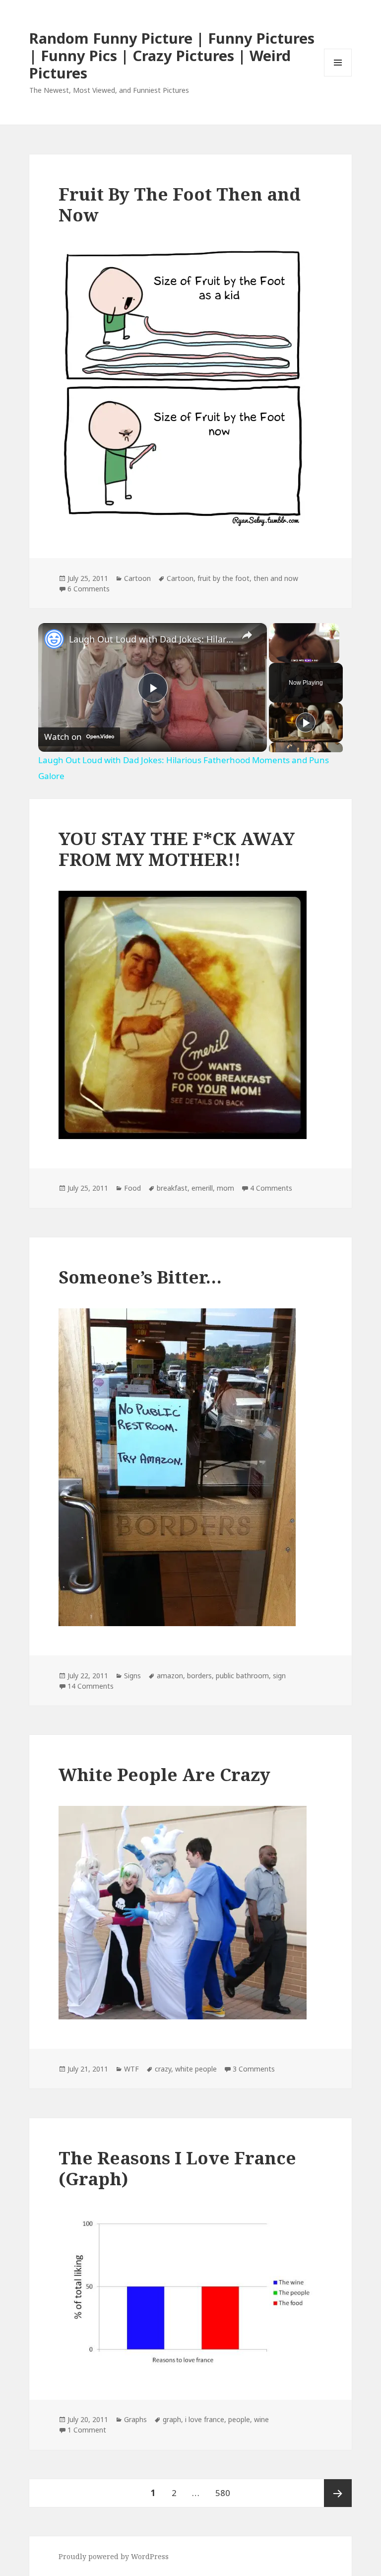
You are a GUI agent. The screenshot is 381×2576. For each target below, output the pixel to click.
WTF (131, 2069)
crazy (163, 2069)
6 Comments (89, 589)
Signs (132, 1676)
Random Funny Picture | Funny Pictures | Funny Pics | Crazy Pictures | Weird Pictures (172, 55)
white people (196, 2069)
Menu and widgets (338, 76)
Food (132, 1188)
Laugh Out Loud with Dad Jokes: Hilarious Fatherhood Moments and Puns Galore (151, 639)
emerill (202, 1188)
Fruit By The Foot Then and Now (180, 204)
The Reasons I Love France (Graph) (177, 2168)
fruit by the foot (223, 578)
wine (261, 2419)
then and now (276, 578)
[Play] (306, 722)
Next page (338, 2493)
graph (172, 2419)
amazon (170, 1676)
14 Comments (91, 1686)
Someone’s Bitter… (140, 1277)
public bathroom (242, 1676)
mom (225, 1188)
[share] (247, 635)
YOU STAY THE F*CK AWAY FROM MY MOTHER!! (177, 849)
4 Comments (271, 1188)
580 (225, 2493)
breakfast (172, 1188)
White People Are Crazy (164, 1774)
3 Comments (254, 2069)
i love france (205, 2419)
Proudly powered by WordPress (114, 2556)
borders (199, 1676)
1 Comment (87, 2430)
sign (279, 1676)
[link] (54, 639)
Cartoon (137, 578)
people (239, 2419)
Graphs (135, 2419)
